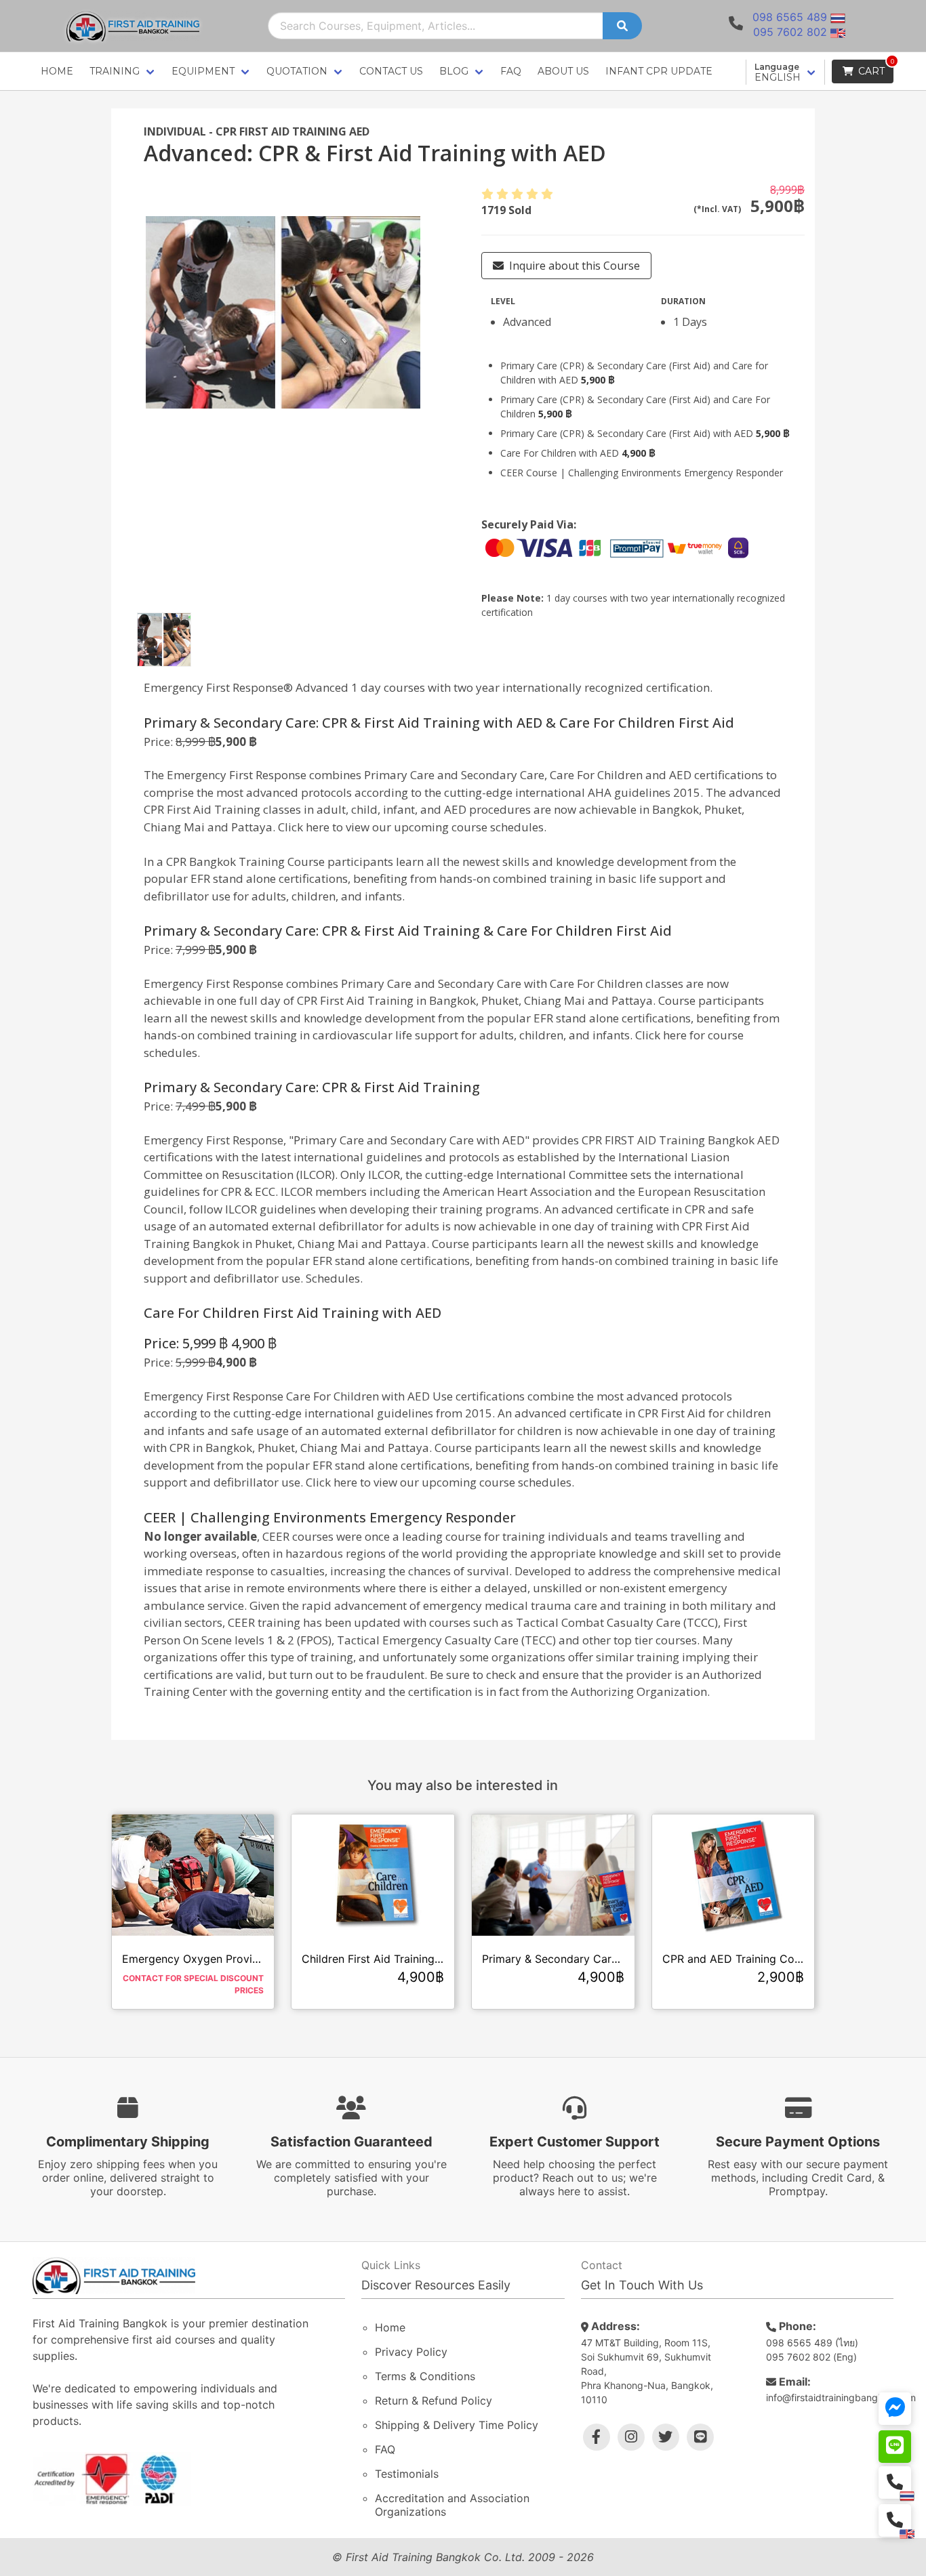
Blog (454, 71)
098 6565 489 (790, 17)
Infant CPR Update (659, 71)
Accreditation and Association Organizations (452, 2505)
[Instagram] (631, 2437)
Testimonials (407, 2474)
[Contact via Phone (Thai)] (895, 2482)
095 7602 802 (790, 32)
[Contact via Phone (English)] (895, 2520)
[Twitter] (666, 2437)
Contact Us (391, 71)
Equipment (203, 71)
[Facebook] (597, 2437)
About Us (563, 71)
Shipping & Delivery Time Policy (457, 2425)
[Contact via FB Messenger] (895, 2409)
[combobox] (436, 26)
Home (57, 71)
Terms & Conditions (425, 2376)
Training (115, 71)
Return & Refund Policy (434, 2401)
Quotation (297, 71)
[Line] (700, 2437)
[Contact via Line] (895, 2447)
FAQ (511, 71)
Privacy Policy (411, 2352)
